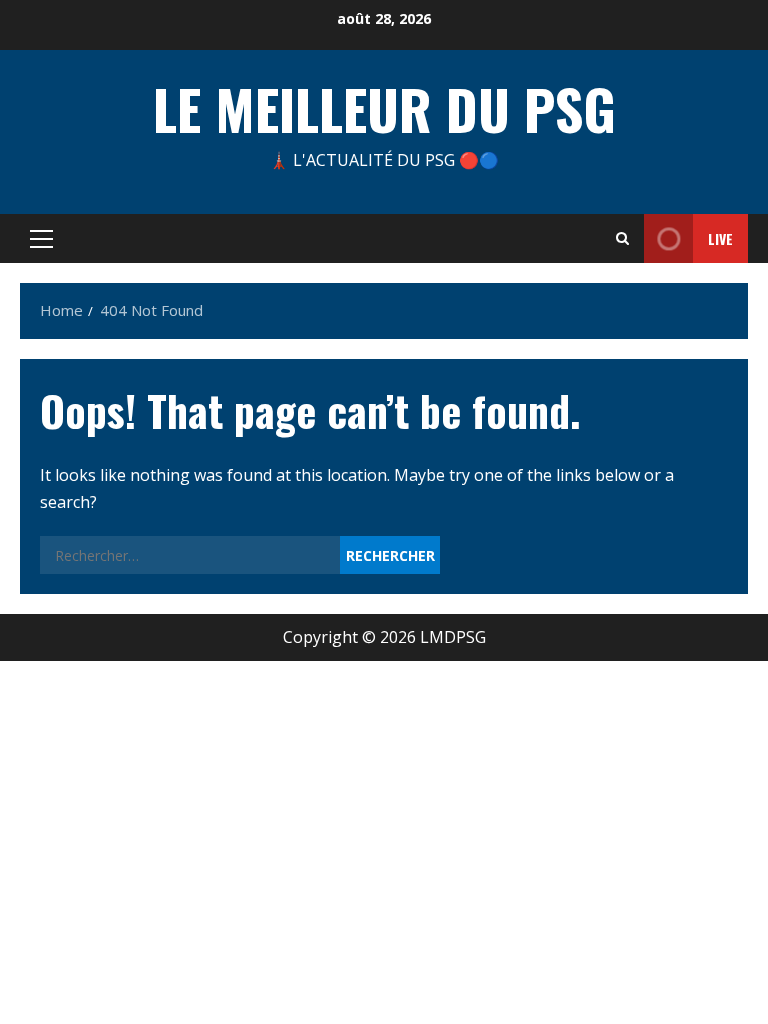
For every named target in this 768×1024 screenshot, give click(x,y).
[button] (41, 239)
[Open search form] (622, 238)
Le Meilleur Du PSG (384, 108)
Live (720, 238)
